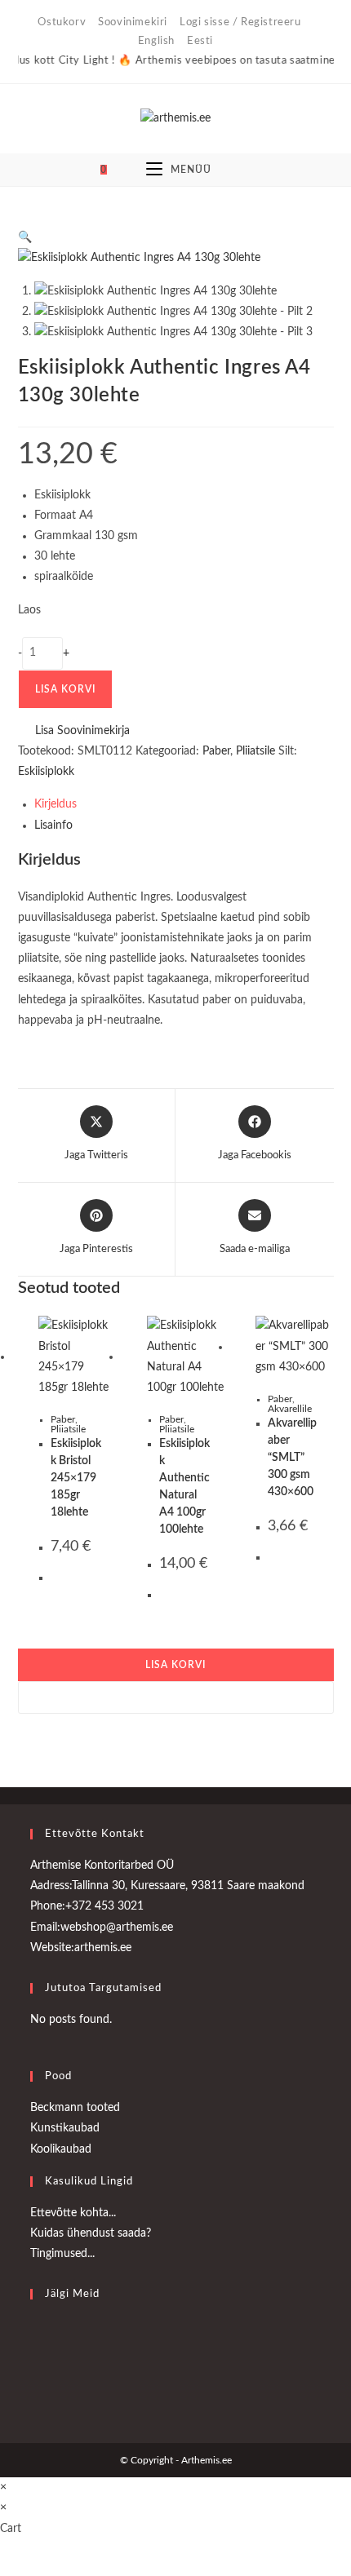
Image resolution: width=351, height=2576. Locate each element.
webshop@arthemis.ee (117, 1928)
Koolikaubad (61, 2149)
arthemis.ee (103, 1948)
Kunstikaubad (65, 2128)
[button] (326, 299)
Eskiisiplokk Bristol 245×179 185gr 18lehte (76, 1478)
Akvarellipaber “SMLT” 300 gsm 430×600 (292, 1458)
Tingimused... (62, 2254)
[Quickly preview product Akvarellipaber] (326, 256)
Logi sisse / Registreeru (240, 22)
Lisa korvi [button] (175, 1665)
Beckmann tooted (75, 2108)
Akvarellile (290, 1409)
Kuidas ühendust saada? (91, 2233)
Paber (63, 1419)
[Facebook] (34, 2335)
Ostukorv (62, 22)
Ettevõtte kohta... (73, 2213)
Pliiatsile (68, 1429)
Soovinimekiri (133, 22)
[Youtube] (34, 2374)
